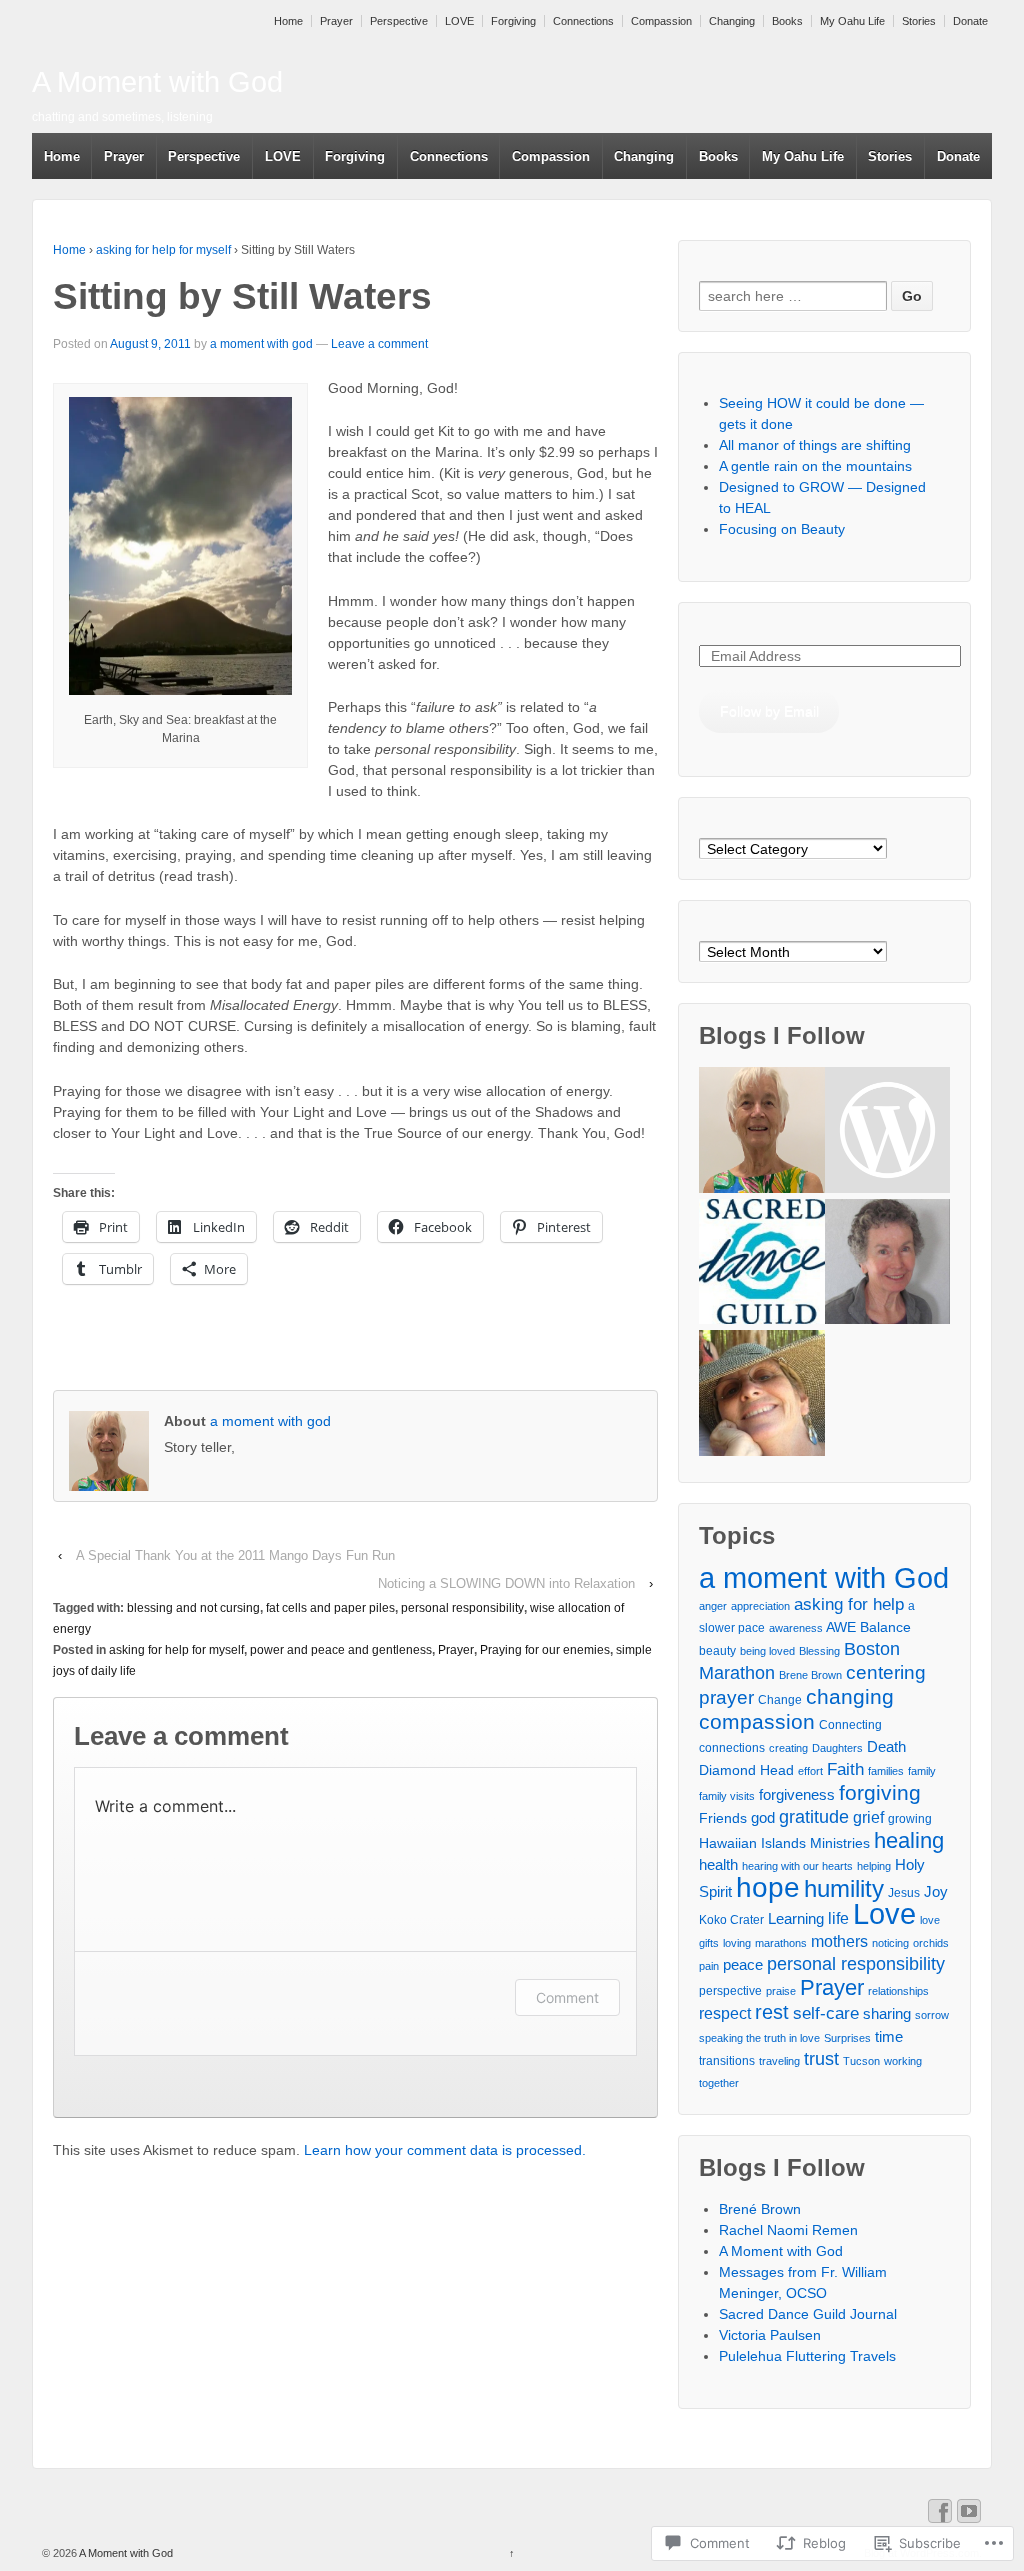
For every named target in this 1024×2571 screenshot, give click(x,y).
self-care (826, 2013)
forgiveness (797, 1794)
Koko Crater (731, 1920)
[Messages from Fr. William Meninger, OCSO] (887, 1132)
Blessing (819, 1651)
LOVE (459, 21)
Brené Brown (760, 2209)
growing (910, 1819)
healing (909, 1840)
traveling (779, 2061)
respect (725, 2013)
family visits (727, 1796)
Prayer (336, 21)
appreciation (760, 1606)
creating (788, 1748)
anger (713, 1606)
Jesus (904, 1893)
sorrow (932, 2015)
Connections (583, 21)
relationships (898, 1991)
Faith (845, 1769)
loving (737, 1943)
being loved (767, 1651)
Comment (567, 1997)
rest (772, 2012)
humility (844, 1889)
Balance (885, 1627)
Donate (970, 21)
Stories (919, 21)
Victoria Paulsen (770, 2335)
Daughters (837, 1748)
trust (821, 2059)
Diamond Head (746, 1770)
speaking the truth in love (759, 2038)
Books (787, 21)
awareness (796, 1628)
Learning (796, 1918)
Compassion (661, 21)
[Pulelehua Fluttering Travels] (761, 1395)
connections (732, 1748)
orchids (931, 1943)
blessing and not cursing (193, 1608)
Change (780, 1700)
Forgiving (513, 21)
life (838, 1918)
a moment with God (824, 1577)
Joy (936, 1891)
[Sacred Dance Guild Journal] (761, 1264)
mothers (839, 1941)
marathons (781, 1943)
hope (768, 1887)
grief (868, 1817)
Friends (723, 1818)
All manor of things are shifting (815, 445)
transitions (727, 2061)
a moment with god (261, 344)
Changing (732, 21)
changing (850, 1696)
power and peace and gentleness (341, 1650)
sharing (887, 2013)
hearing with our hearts (797, 1866)
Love (884, 1914)
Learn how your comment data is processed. (445, 2150)
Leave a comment (379, 344)
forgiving (880, 1792)
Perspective (399, 21)
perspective (730, 1991)
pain (709, 1966)
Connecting (850, 1725)
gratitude (814, 1817)
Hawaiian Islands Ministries (784, 1843)
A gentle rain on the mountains (815, 466)
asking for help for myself (163, 250)
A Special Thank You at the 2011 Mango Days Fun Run (235, 1555)
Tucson (861, 2061)
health (718, 1864)
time (889, 2036)
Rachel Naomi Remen (788, 2230)
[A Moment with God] (761, 1132)
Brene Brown (810, 1675)
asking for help (849, 1604)
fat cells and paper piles (330, 1608)
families (886, 1771)
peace (743, 1964)
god (763, 1817)
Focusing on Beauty (782, 529)
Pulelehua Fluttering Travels (807, 2356)
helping (874, 1866)
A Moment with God (157, 82)
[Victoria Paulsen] (887, 1264)
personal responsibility (462, 1608)
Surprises (847, 2038)
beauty (717, 1651)
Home (288, 21)
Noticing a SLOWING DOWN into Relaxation (506, 1583)
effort (810, 1771)
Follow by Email (769, 711)
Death (886, 1746)
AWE (841, 1627)
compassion (757, 1721)
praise (781, 1991)
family (922, 1771)
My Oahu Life (852, 21)
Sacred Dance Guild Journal (808, 2314)
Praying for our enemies (545, 1650)
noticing (890, 1943)
